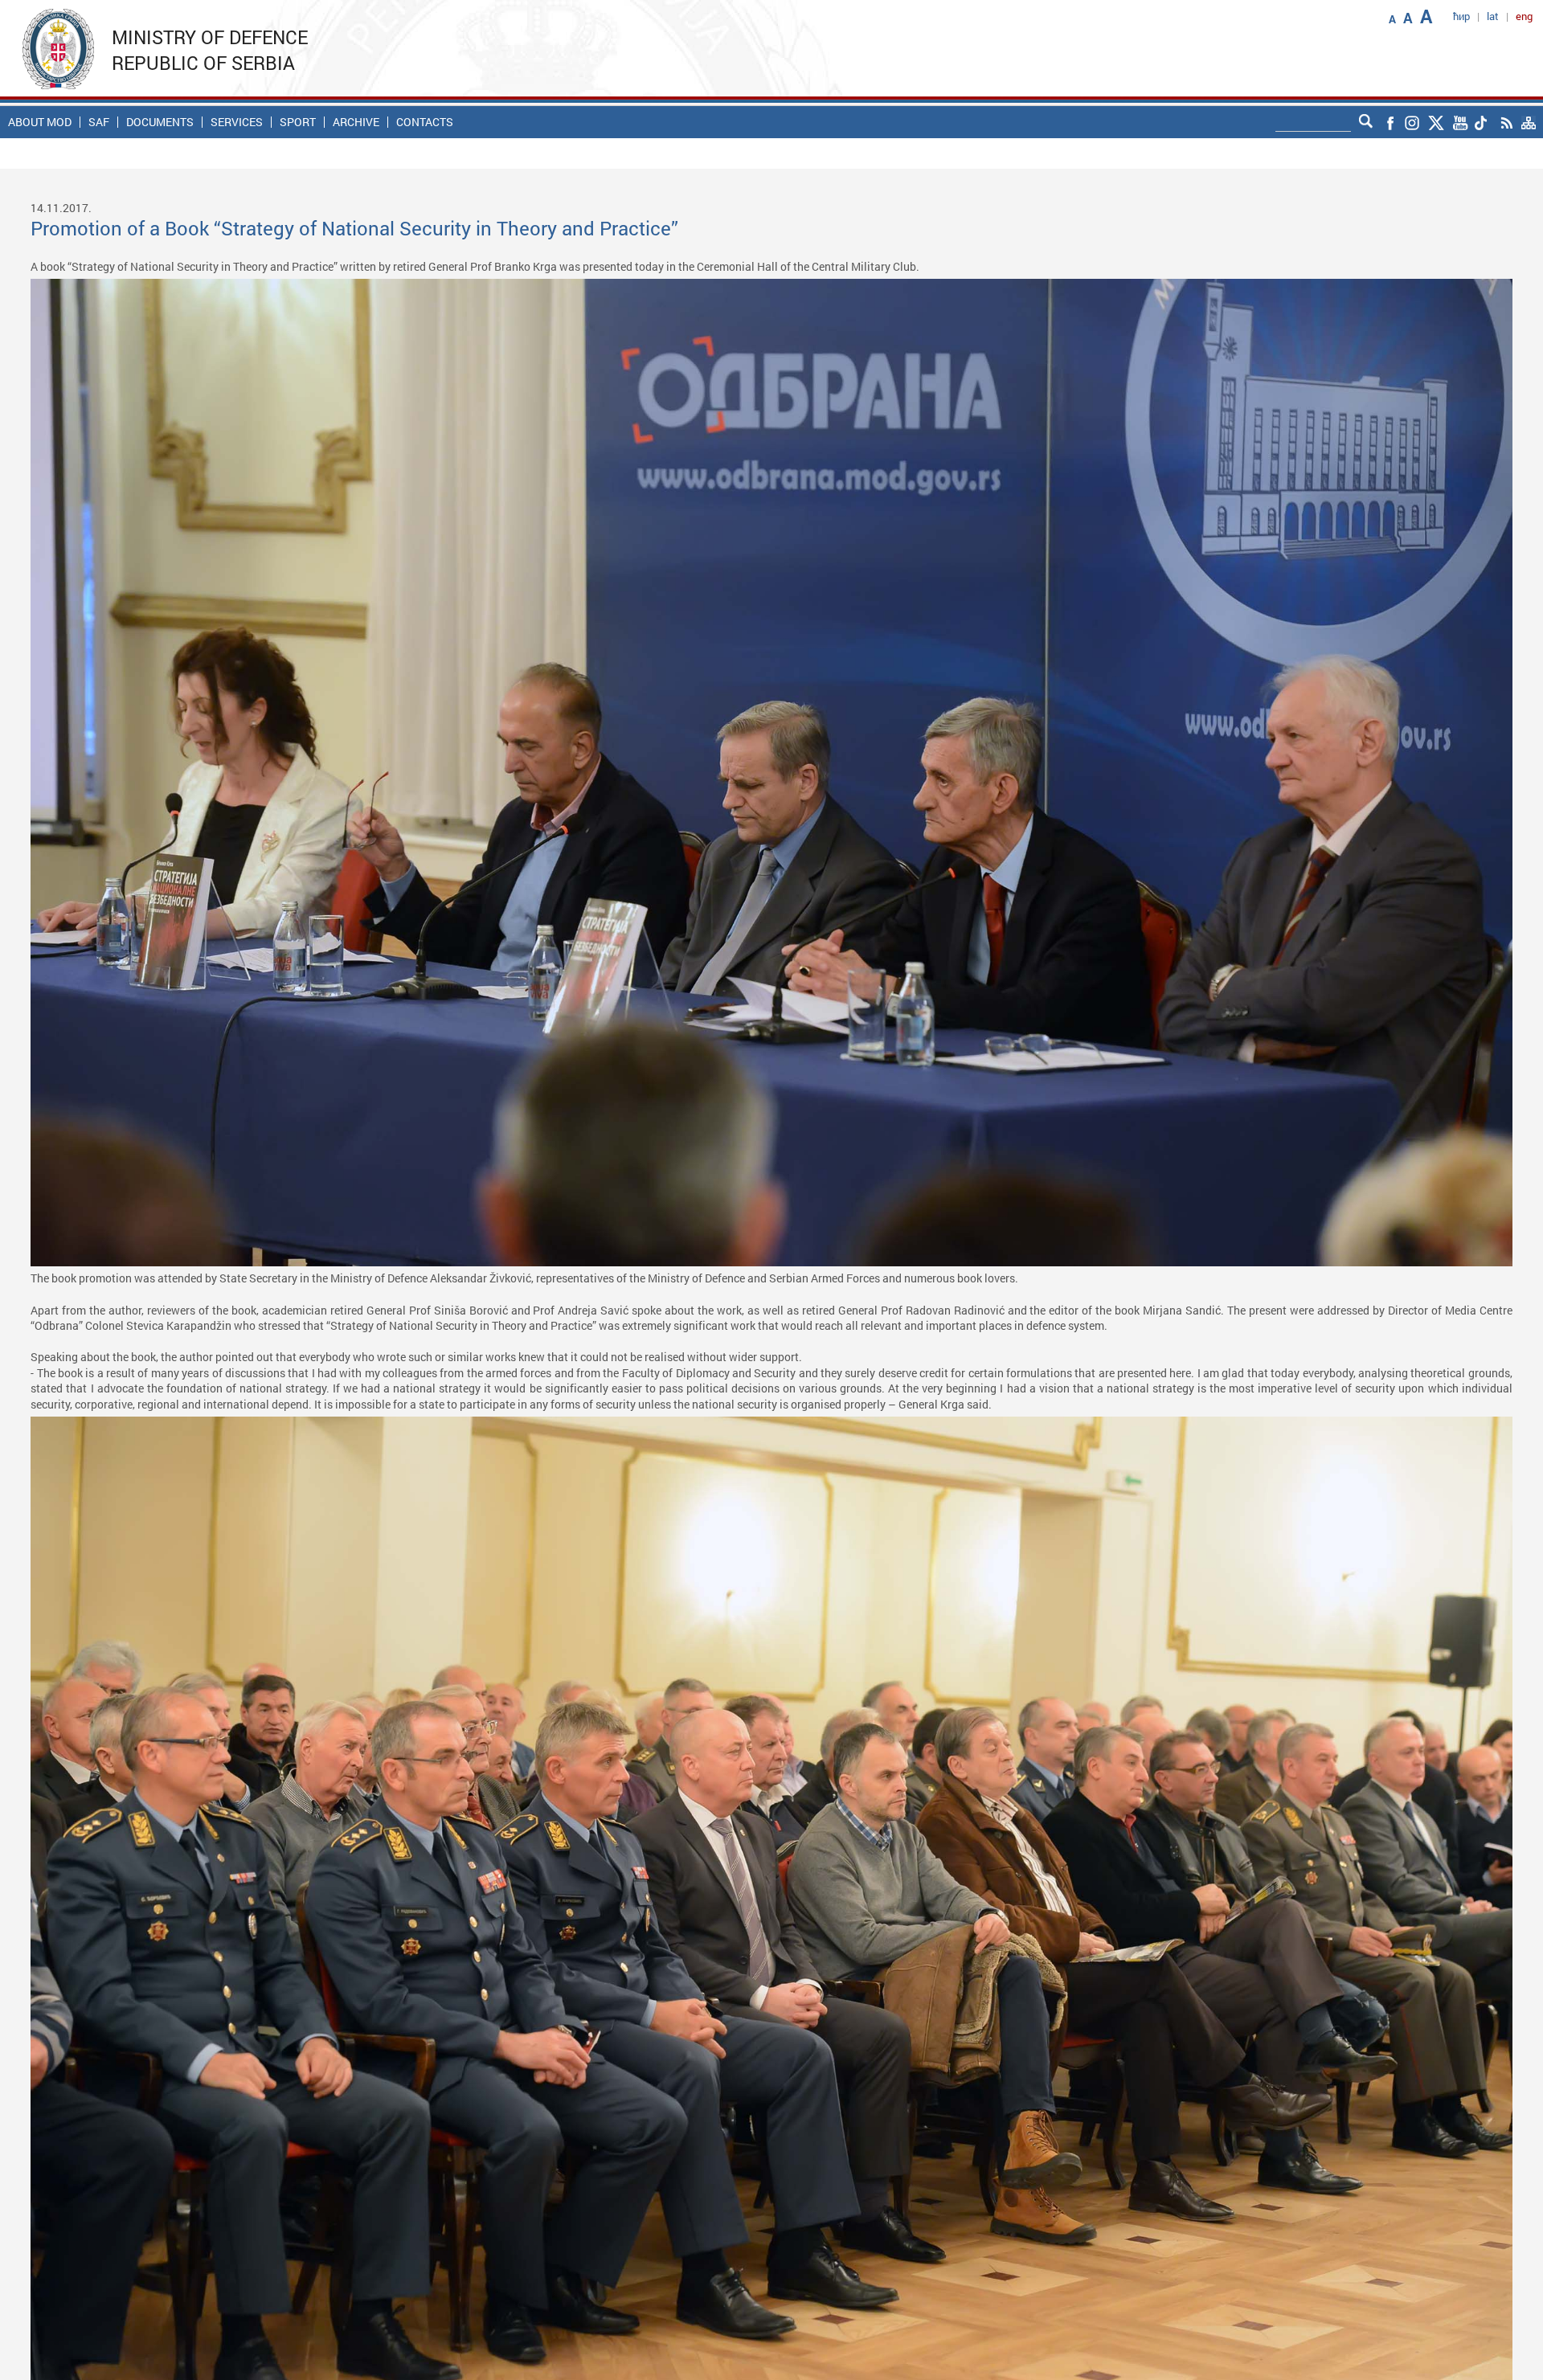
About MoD (40, 122)
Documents (160, 122)
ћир (1461, 16)
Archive (356, 122)
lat (1493, 16)
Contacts (425, 122)
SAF (99, 122)
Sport (298, 122)
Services (237, 122)
